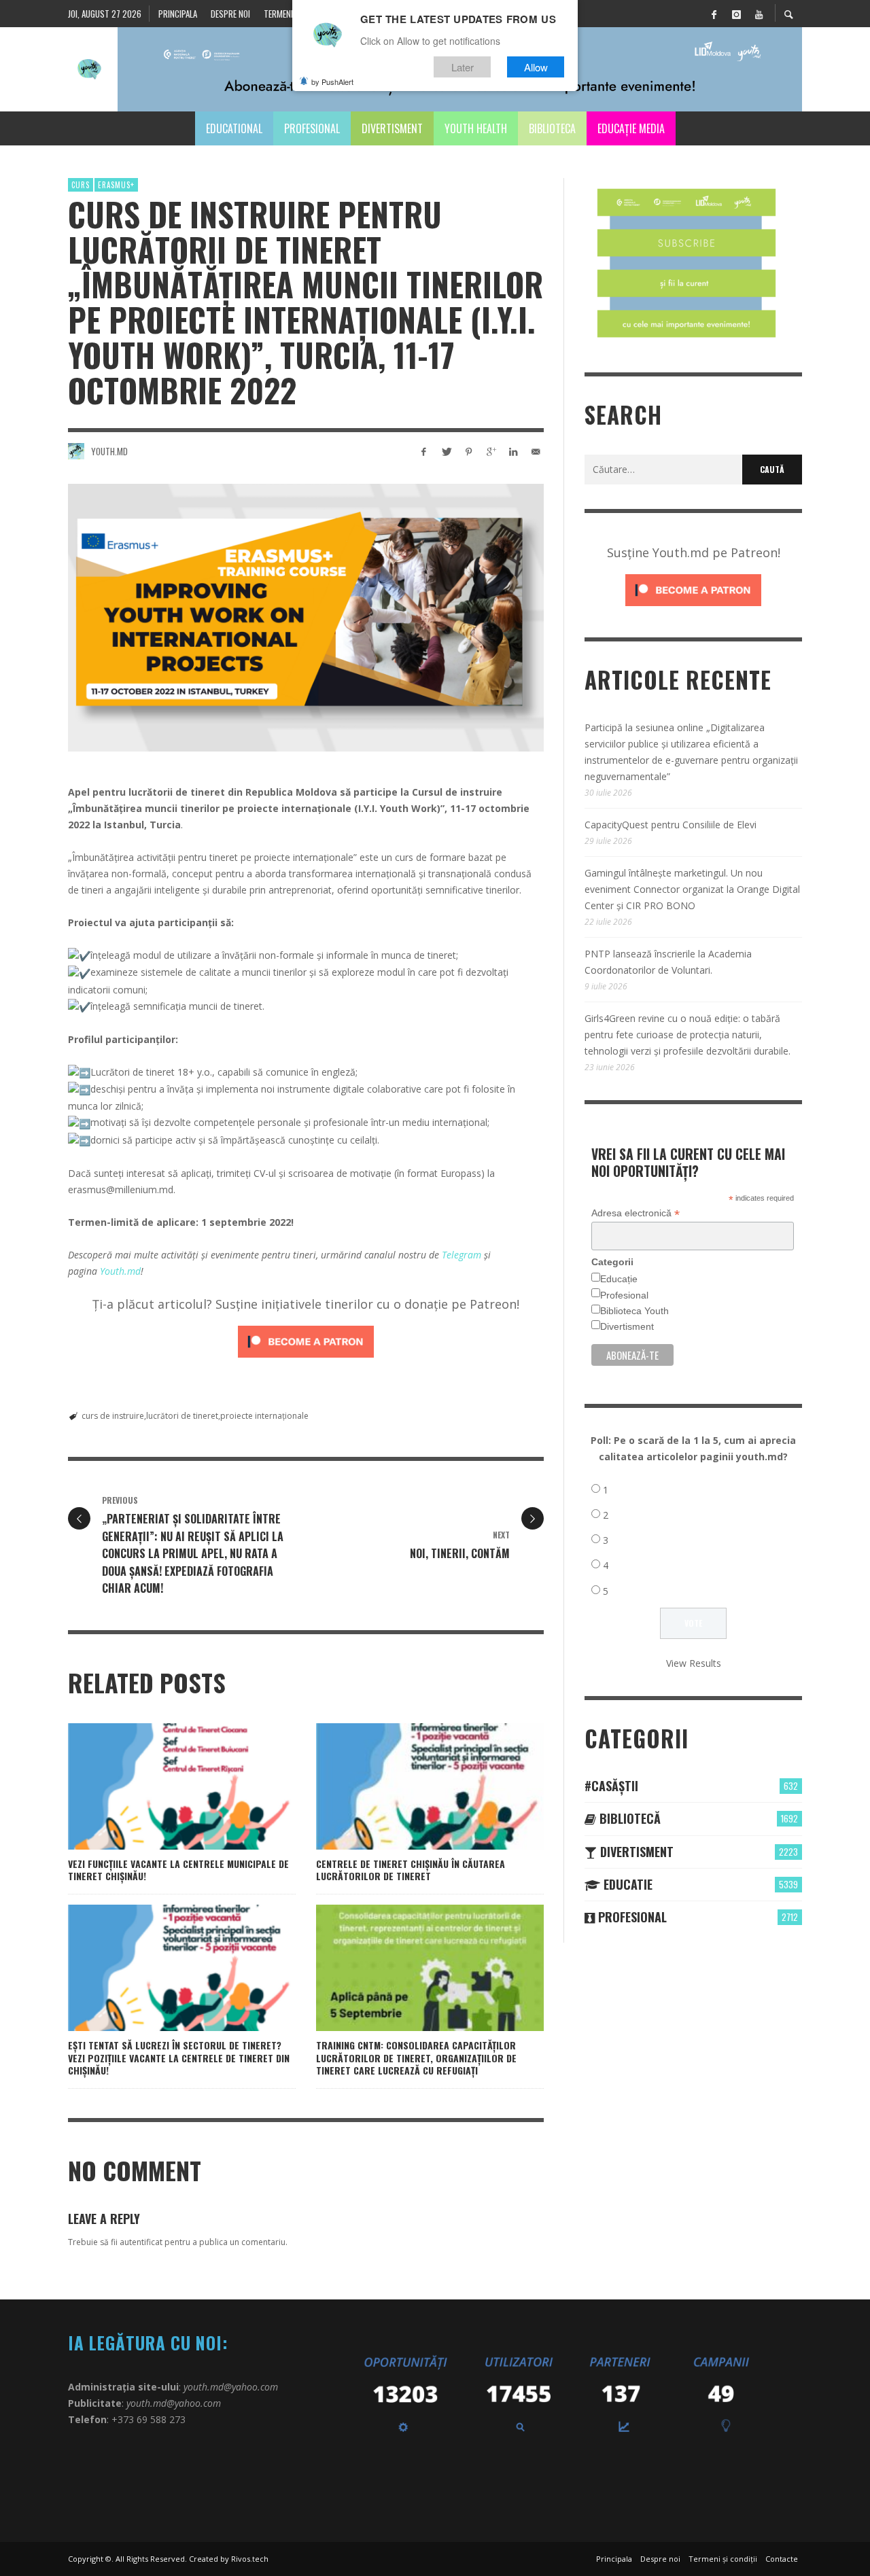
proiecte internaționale (264, 1416)
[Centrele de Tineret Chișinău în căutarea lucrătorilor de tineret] (408, 1786)
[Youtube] (759, 14)
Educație (619, 1279)
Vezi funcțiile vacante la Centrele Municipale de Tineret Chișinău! (178, 1870)
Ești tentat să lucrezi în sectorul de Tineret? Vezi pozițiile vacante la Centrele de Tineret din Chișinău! (179, 2057)
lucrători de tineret (182, 1416)
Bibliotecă (628, 1818)
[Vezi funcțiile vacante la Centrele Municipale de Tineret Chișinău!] (160, 1786)
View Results (694, 1663)
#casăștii (611, 1786)
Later (463, 67)
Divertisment (627, 1326)
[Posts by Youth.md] (76, 451)
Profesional (624, 1295)
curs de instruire (113, 1416)
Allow (536, 67)
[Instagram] (736, 14)
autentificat (141, 2242)
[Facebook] (714, 14)
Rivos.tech (250, 2559)
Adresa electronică (636, 1213)
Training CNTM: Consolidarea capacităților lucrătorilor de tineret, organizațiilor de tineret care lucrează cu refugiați (416, 2057)
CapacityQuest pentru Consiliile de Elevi (671, 825)
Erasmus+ (116, 185)
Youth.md (109, 451)
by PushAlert (332, 82)
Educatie (626, 1884)
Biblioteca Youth (634, 1311)
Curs (81, 185)
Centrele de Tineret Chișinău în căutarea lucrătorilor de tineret (411, 1870)
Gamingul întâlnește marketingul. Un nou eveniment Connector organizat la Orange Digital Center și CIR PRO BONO (692, 889)
